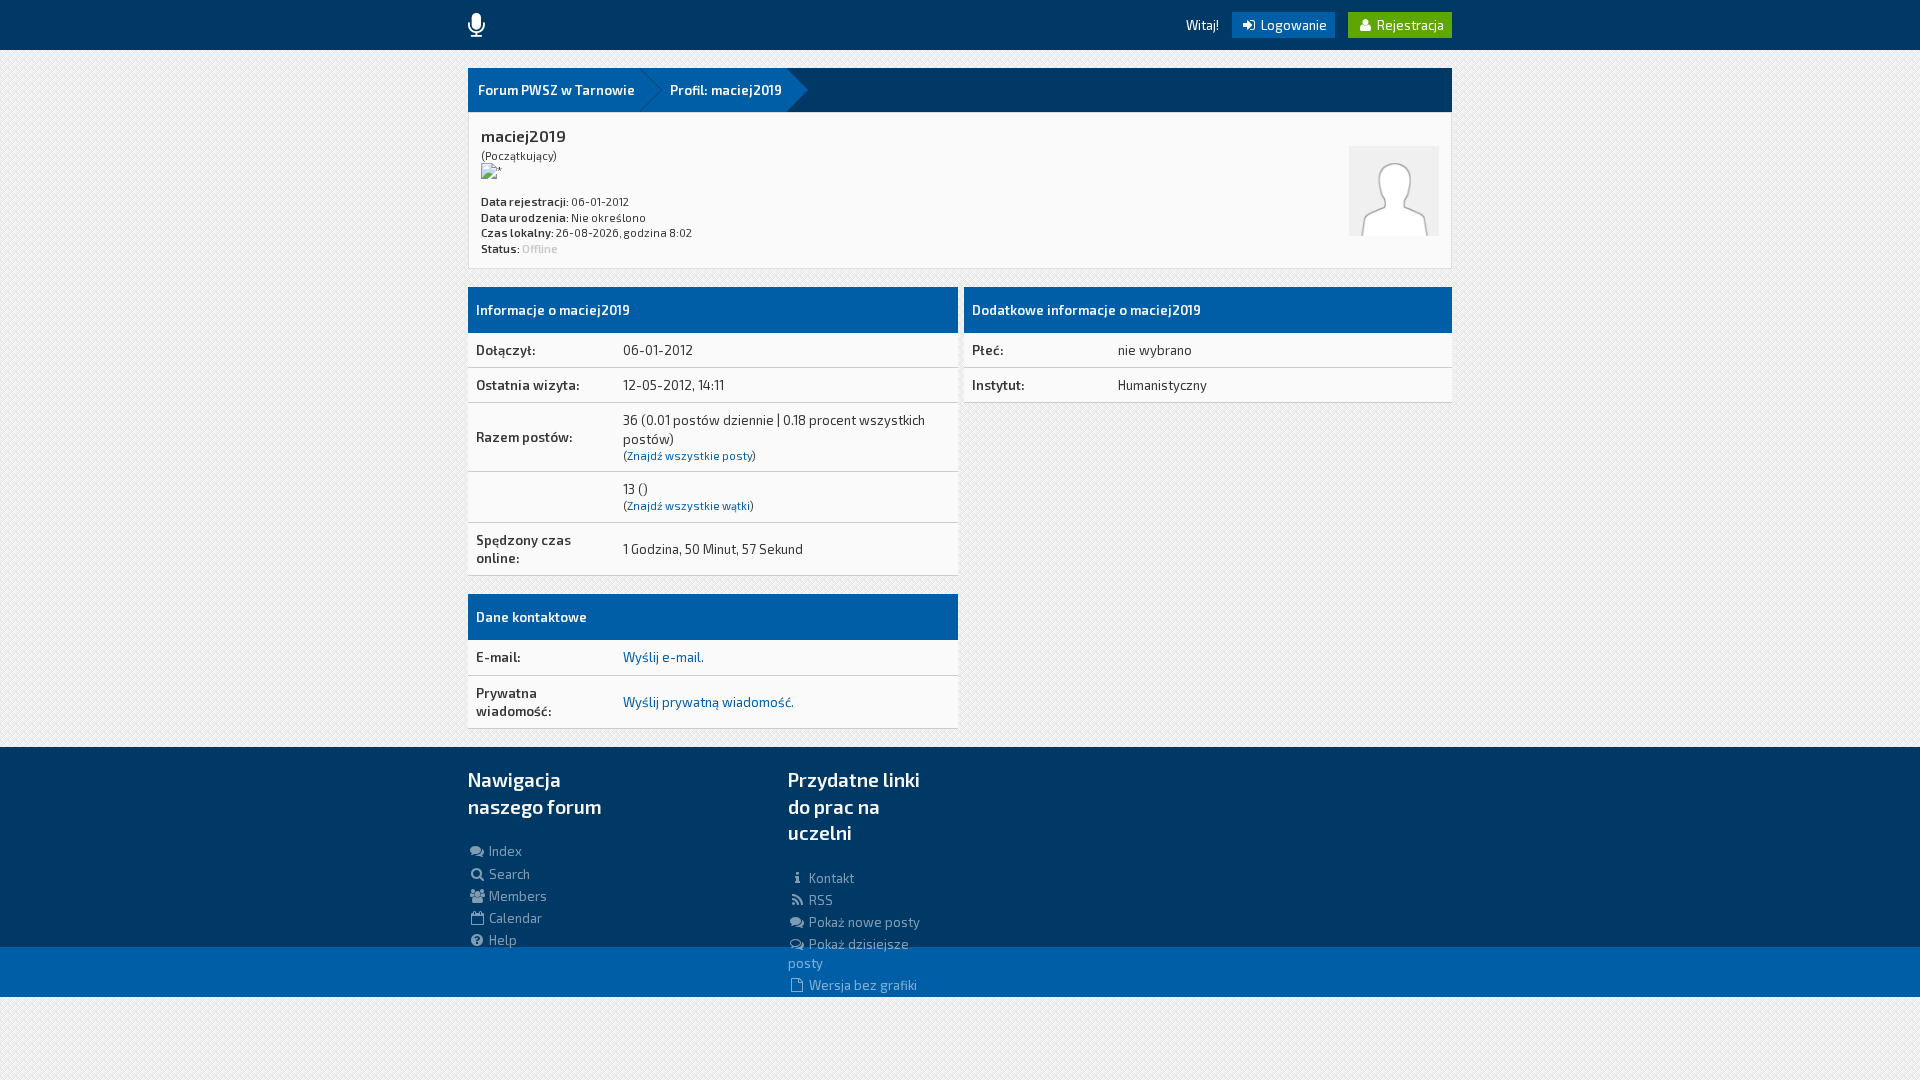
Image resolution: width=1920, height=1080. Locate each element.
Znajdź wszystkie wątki (688, 505)
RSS (819, 900)
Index (504, 851)
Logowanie (1292, 25)
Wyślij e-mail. (663, 657)
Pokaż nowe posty (863, 922)
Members (516, 896)
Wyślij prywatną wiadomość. (708, 702)
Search (508, 874)
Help (501, 940)
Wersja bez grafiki (861, 985)
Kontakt (830, 878)
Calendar (514, 918)
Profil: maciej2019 (726, 90)
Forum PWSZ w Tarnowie (556, 90)
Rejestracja (1409, 25)
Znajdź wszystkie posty (689, 455)
